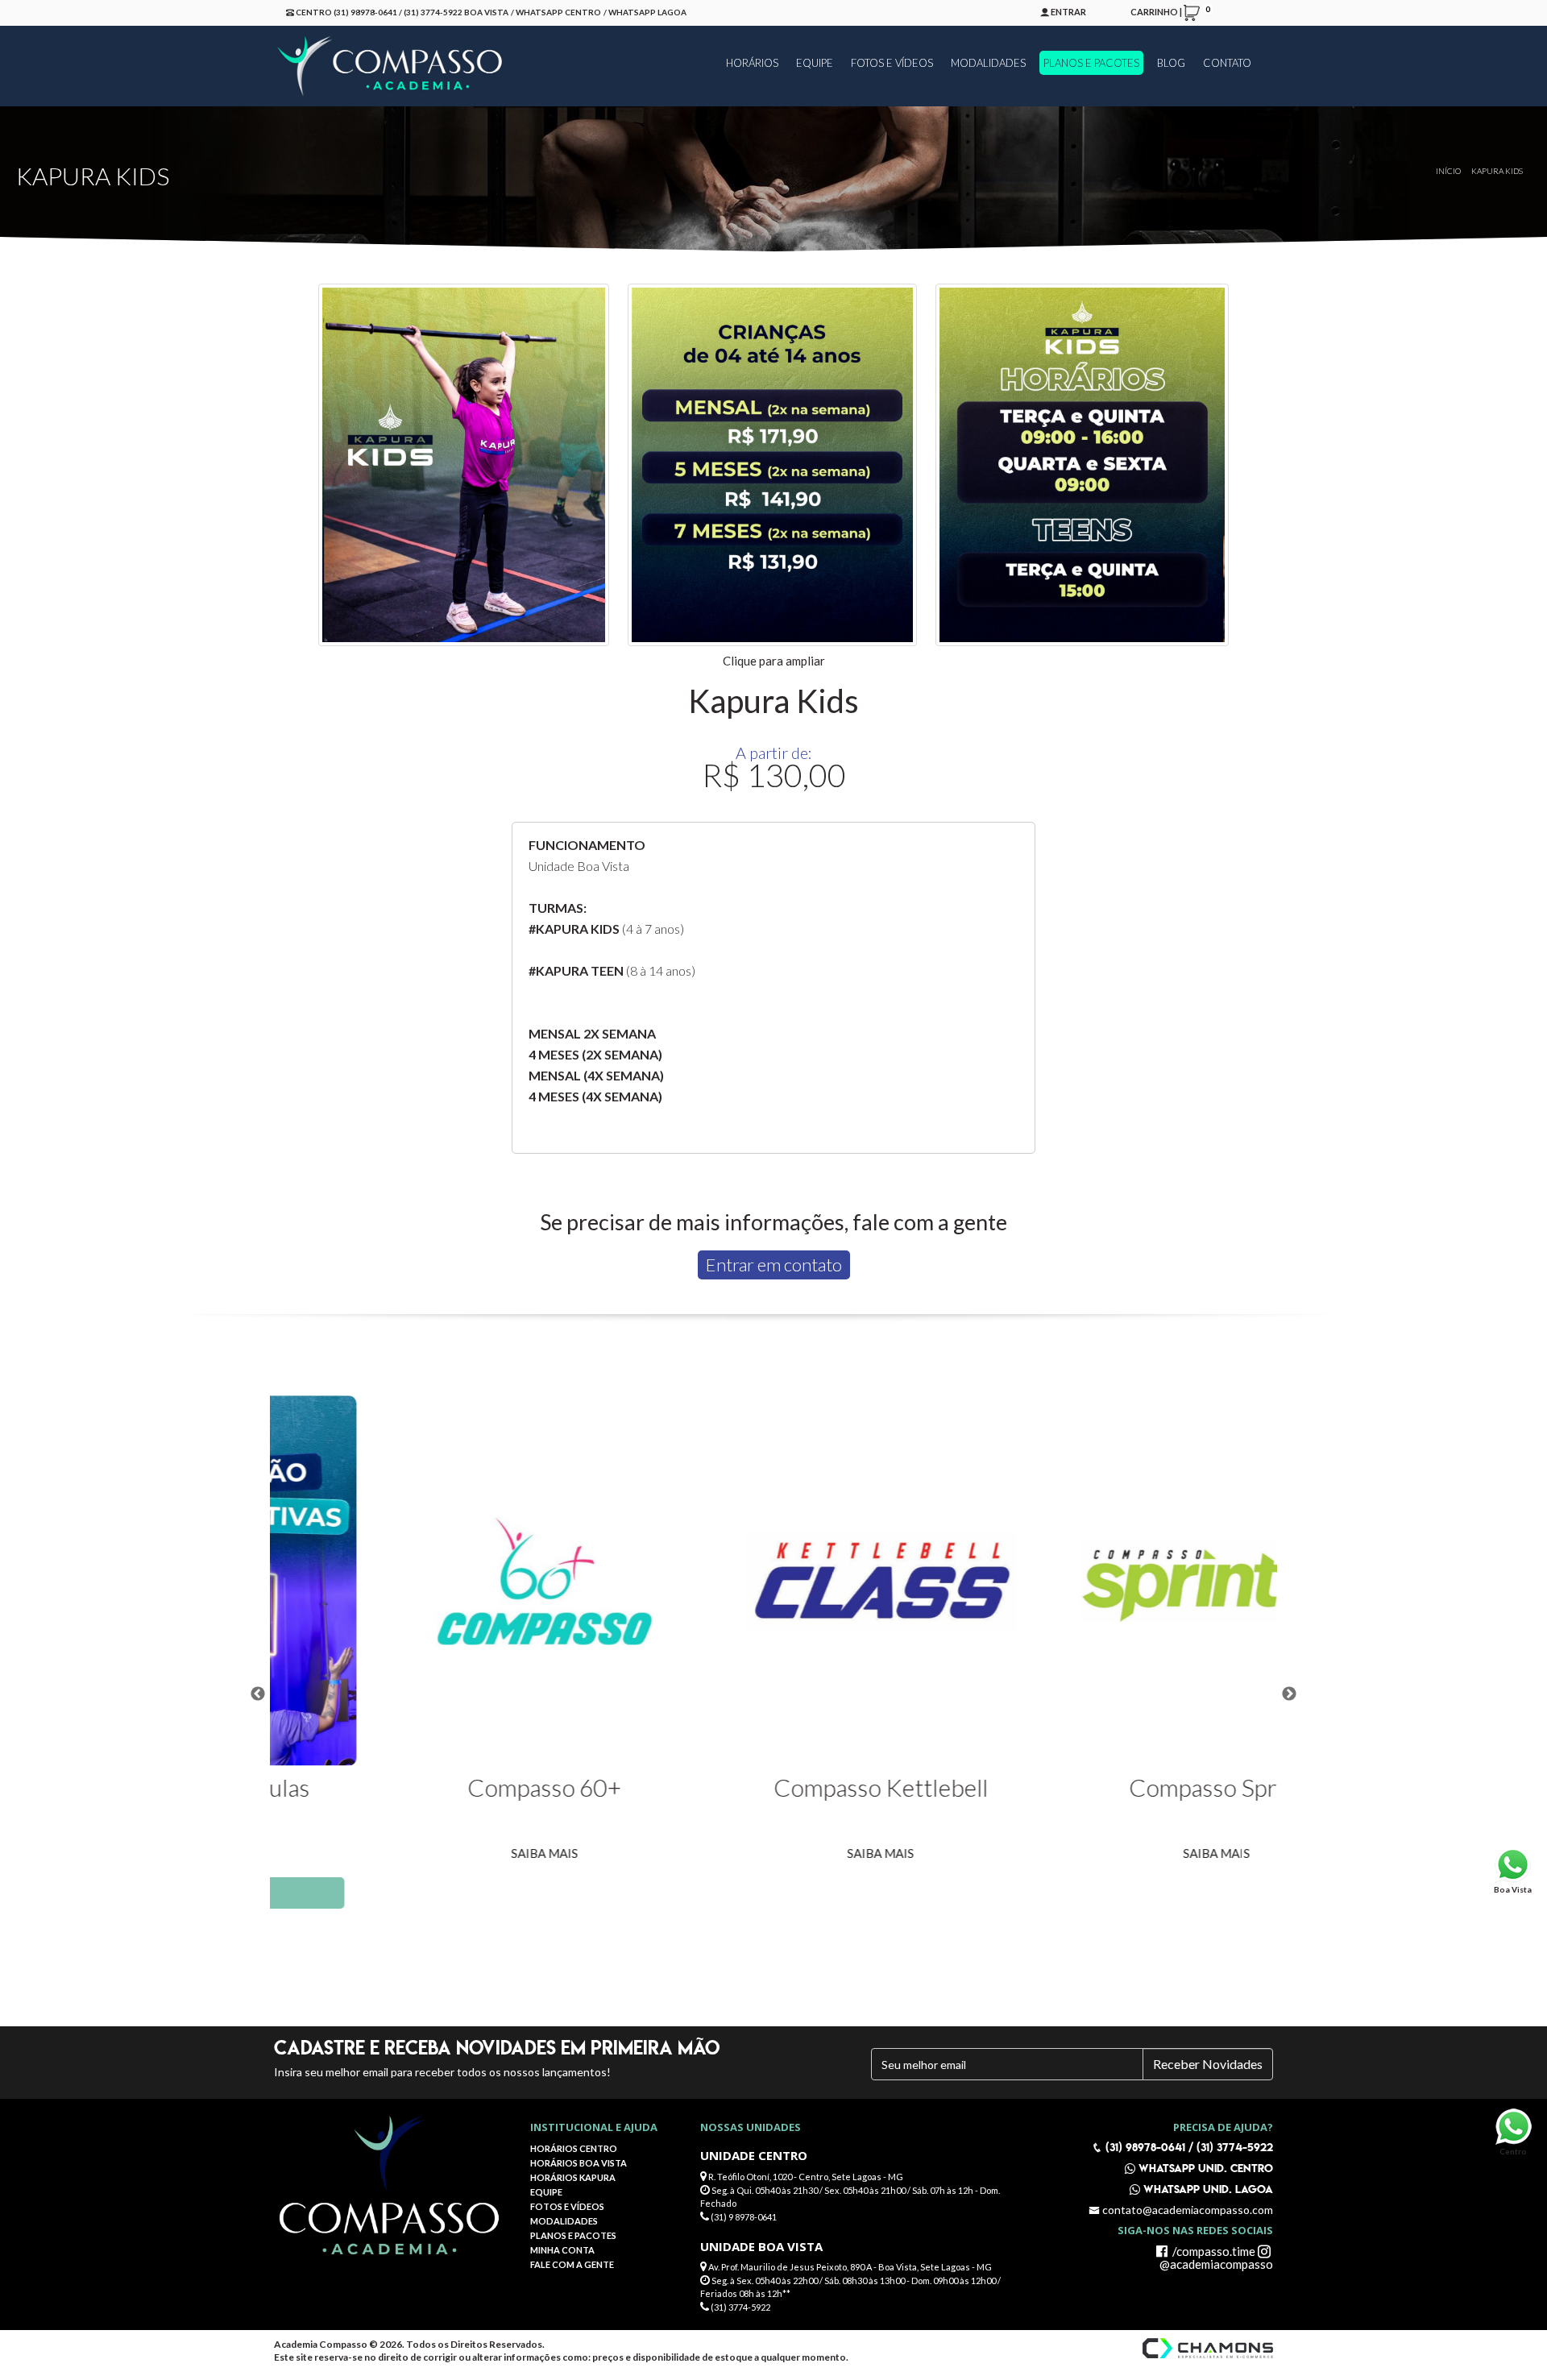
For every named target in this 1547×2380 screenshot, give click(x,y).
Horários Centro (574, 2148)
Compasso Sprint (1110, 1787)
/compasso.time (1213, 2251)
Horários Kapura (573, 2177)
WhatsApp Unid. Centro (1204, 2168)
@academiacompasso (1216, 2264)
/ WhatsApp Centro (556, 12)
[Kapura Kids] (464, 465)
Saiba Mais (438, 1853)
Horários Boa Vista (579, 2163)
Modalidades (564, 2221)
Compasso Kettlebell (774, 1787)
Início (1448, 171)
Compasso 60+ (438, 1787)
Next (1289, 1694)
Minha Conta (562, 2250)
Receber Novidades (1208, 2064)
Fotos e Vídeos (567, 2206)
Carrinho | (1168, 10)
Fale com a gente (572, 2264)
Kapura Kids (1497, 171)
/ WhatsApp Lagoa (645, 12)
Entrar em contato (774, 1265)
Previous (258, 1694)
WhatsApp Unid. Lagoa (1207, 2189)
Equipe (546, 2192)
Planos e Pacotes (573, 2235)
